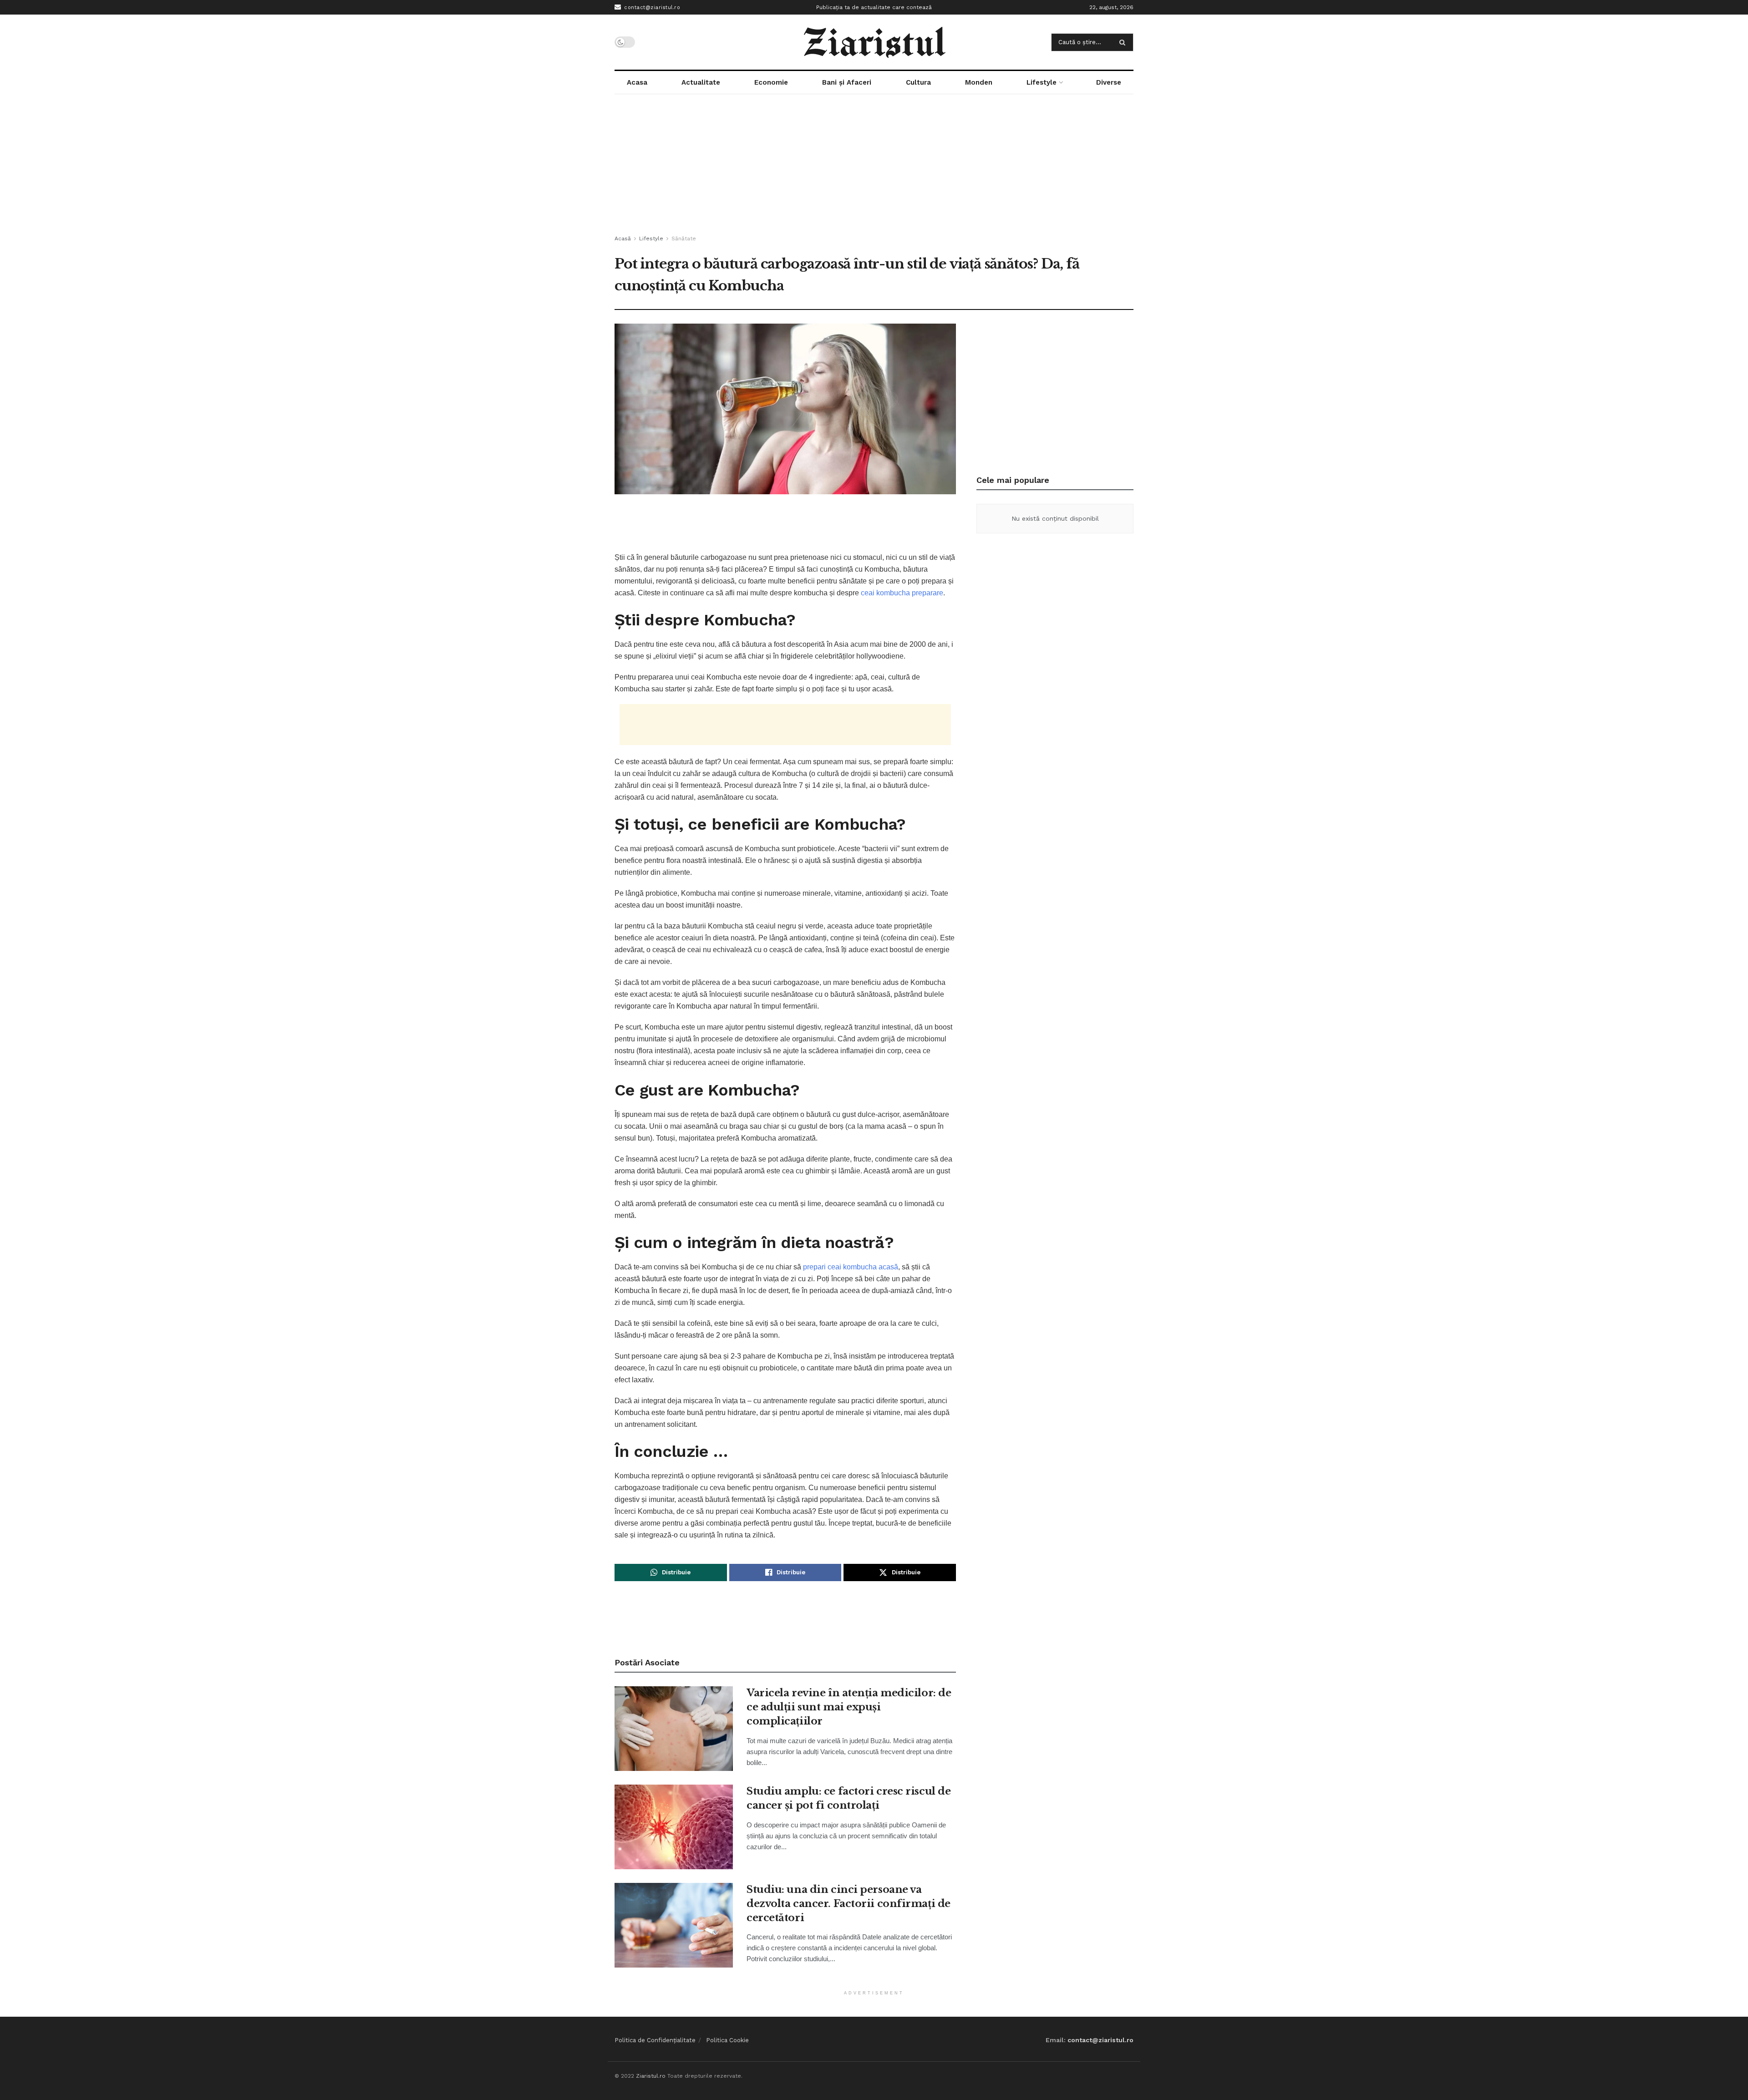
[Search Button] (1124, 42)
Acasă (623, 238)
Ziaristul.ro (651, 2076)
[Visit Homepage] (874, 42)
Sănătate (684, 238)
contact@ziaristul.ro (651, 8)
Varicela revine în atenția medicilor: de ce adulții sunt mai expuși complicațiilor (849, 1707)
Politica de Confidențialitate (655, 2040)
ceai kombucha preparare (902, 593)
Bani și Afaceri (847, 82)
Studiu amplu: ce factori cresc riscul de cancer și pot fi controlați (849, 1798)
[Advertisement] (874, 165)
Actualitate (701, 82)
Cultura (918, 82)
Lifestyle (1042, 82)
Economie (771, 82)
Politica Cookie (727, 2040)
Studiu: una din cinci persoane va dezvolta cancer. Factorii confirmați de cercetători (849, 1904)
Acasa (637, 82)
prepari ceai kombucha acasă (851, 1267)
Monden (979, 82)
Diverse (1109, 82)
